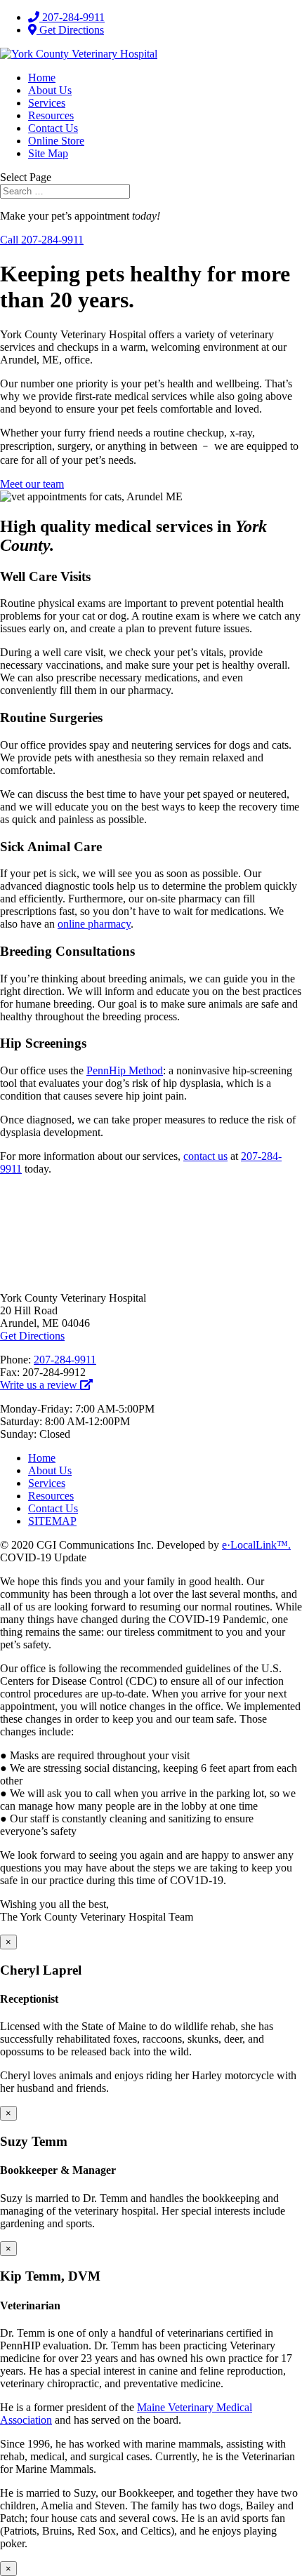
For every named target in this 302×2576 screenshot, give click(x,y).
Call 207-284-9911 (42, 240)
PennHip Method (125, 1070)
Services (47, 103)
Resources (51, 115)
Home (42, 78)
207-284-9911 (72, 17)
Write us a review (40, 1385)
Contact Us (53, 128)
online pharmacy (94, 924)
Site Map (48, 153)
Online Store (56, 141)
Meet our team (32, 484)
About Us (50, 90)
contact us (205, 1156)
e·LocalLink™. (256, 1545)
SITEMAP (52, 1521)
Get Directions (70, 30)
